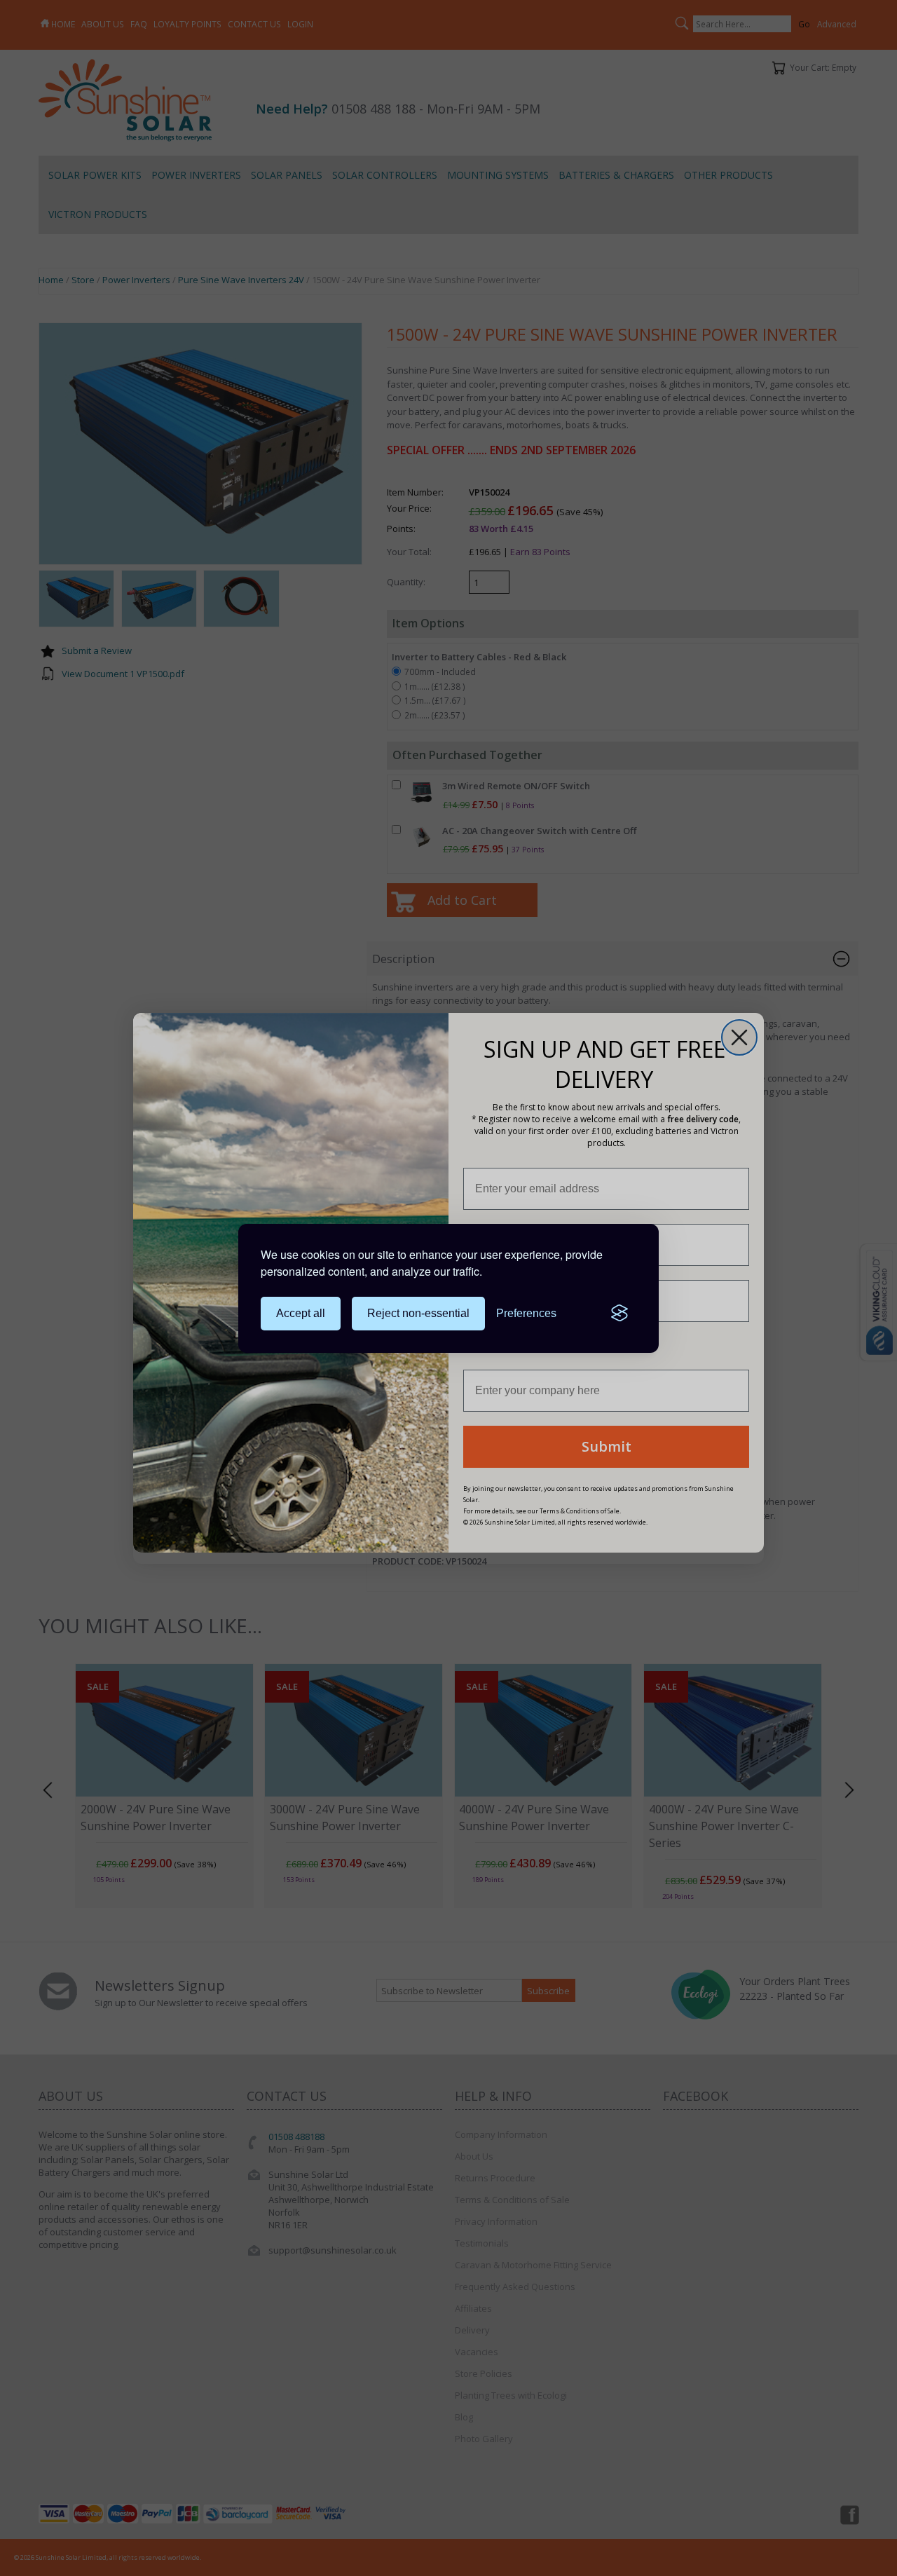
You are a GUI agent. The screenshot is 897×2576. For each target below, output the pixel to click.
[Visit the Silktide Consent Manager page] (619, 1314)
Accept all (301, 1313)
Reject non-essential (418, 1313)
